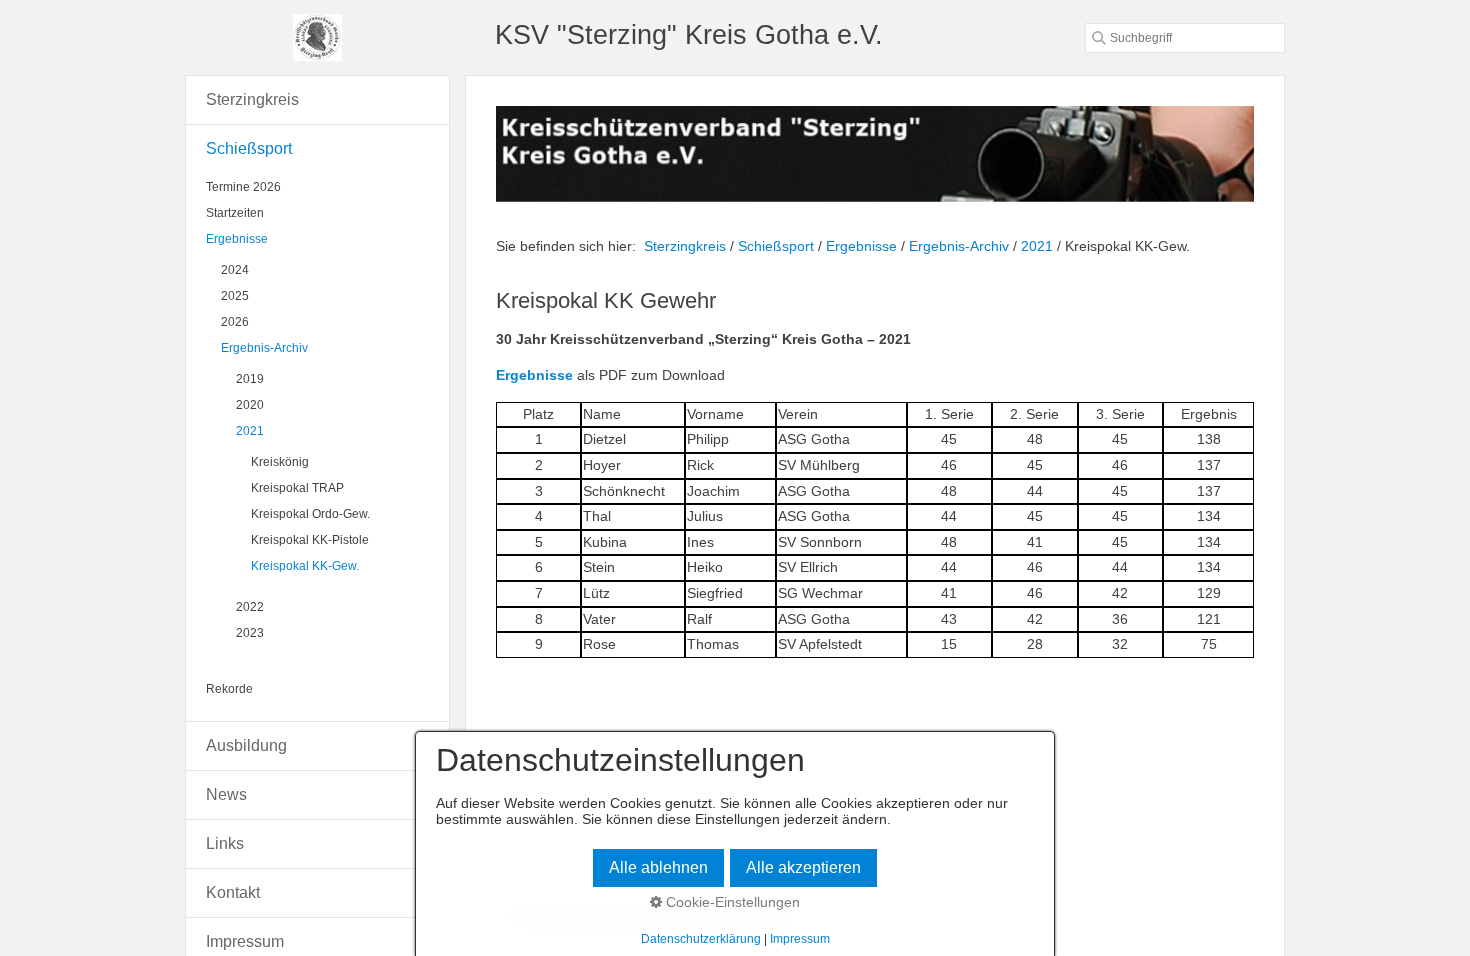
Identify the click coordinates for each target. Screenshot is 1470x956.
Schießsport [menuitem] (249, 148)
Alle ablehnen (658, 867)
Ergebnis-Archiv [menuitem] (264, 348)
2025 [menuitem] (235, 296)
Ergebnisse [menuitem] (237, 239)
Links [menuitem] (225, 843)
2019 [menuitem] (250, 379)
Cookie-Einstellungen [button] (731, 902)
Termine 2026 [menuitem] (243, 187)
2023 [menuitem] (250, 633)
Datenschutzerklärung (701, 939)
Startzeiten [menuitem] (235, 213)
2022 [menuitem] (250, 607)
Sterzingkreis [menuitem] (252, 99)
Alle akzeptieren (803, 867)
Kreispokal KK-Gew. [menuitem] (305, 566)
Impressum (800, 939)
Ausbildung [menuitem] (246, 745)
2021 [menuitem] (250, 431)
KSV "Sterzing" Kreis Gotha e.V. (689, 34)
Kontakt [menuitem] (233, 892)
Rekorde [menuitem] (229, 689)
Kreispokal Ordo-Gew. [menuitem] (310, 514)
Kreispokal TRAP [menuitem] (297, 488)
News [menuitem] (226, 794)
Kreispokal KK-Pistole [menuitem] (310, 540)
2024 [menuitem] (235, 270)
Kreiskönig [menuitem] (280, 462)
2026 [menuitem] (235, 322)
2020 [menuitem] (250, 405)
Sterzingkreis (685, 246)
